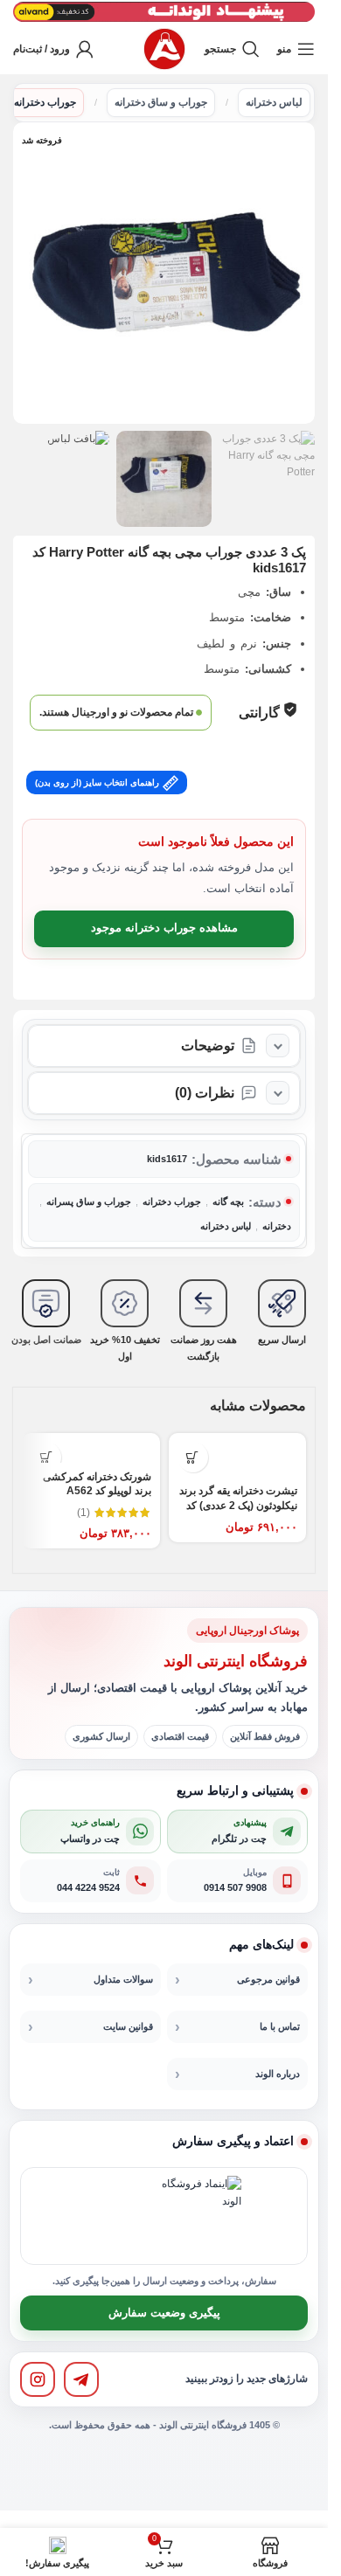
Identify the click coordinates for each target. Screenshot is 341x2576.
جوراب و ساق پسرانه (89, 1201)
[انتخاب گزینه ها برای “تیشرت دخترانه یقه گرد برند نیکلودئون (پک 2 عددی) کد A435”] (193, 1457)
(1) (84, 1513)
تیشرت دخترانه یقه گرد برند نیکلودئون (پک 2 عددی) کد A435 (238, 1506)
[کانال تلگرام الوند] (81, 2379)
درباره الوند (278, 2074)
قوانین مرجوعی (268, 1979)
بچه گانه (228, 1201)
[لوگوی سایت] (164, 48)
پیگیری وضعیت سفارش (164, 2313)
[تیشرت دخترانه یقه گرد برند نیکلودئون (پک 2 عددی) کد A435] (238, 1455)
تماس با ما (280, 2026)
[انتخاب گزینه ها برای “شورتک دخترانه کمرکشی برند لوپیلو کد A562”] (46, 1457)
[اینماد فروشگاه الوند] (201, 2216)
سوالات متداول (123, 1979)
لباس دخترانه (274, 102)
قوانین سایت (128, 2026)
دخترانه (277, 1226)
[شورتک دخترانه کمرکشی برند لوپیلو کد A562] (91, 1448)
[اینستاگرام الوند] (38, 2379)
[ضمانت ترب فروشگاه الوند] (120, 2216)
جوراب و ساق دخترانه (161, 102)
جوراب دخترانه (45, 102)
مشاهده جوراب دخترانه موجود (164, 928)
